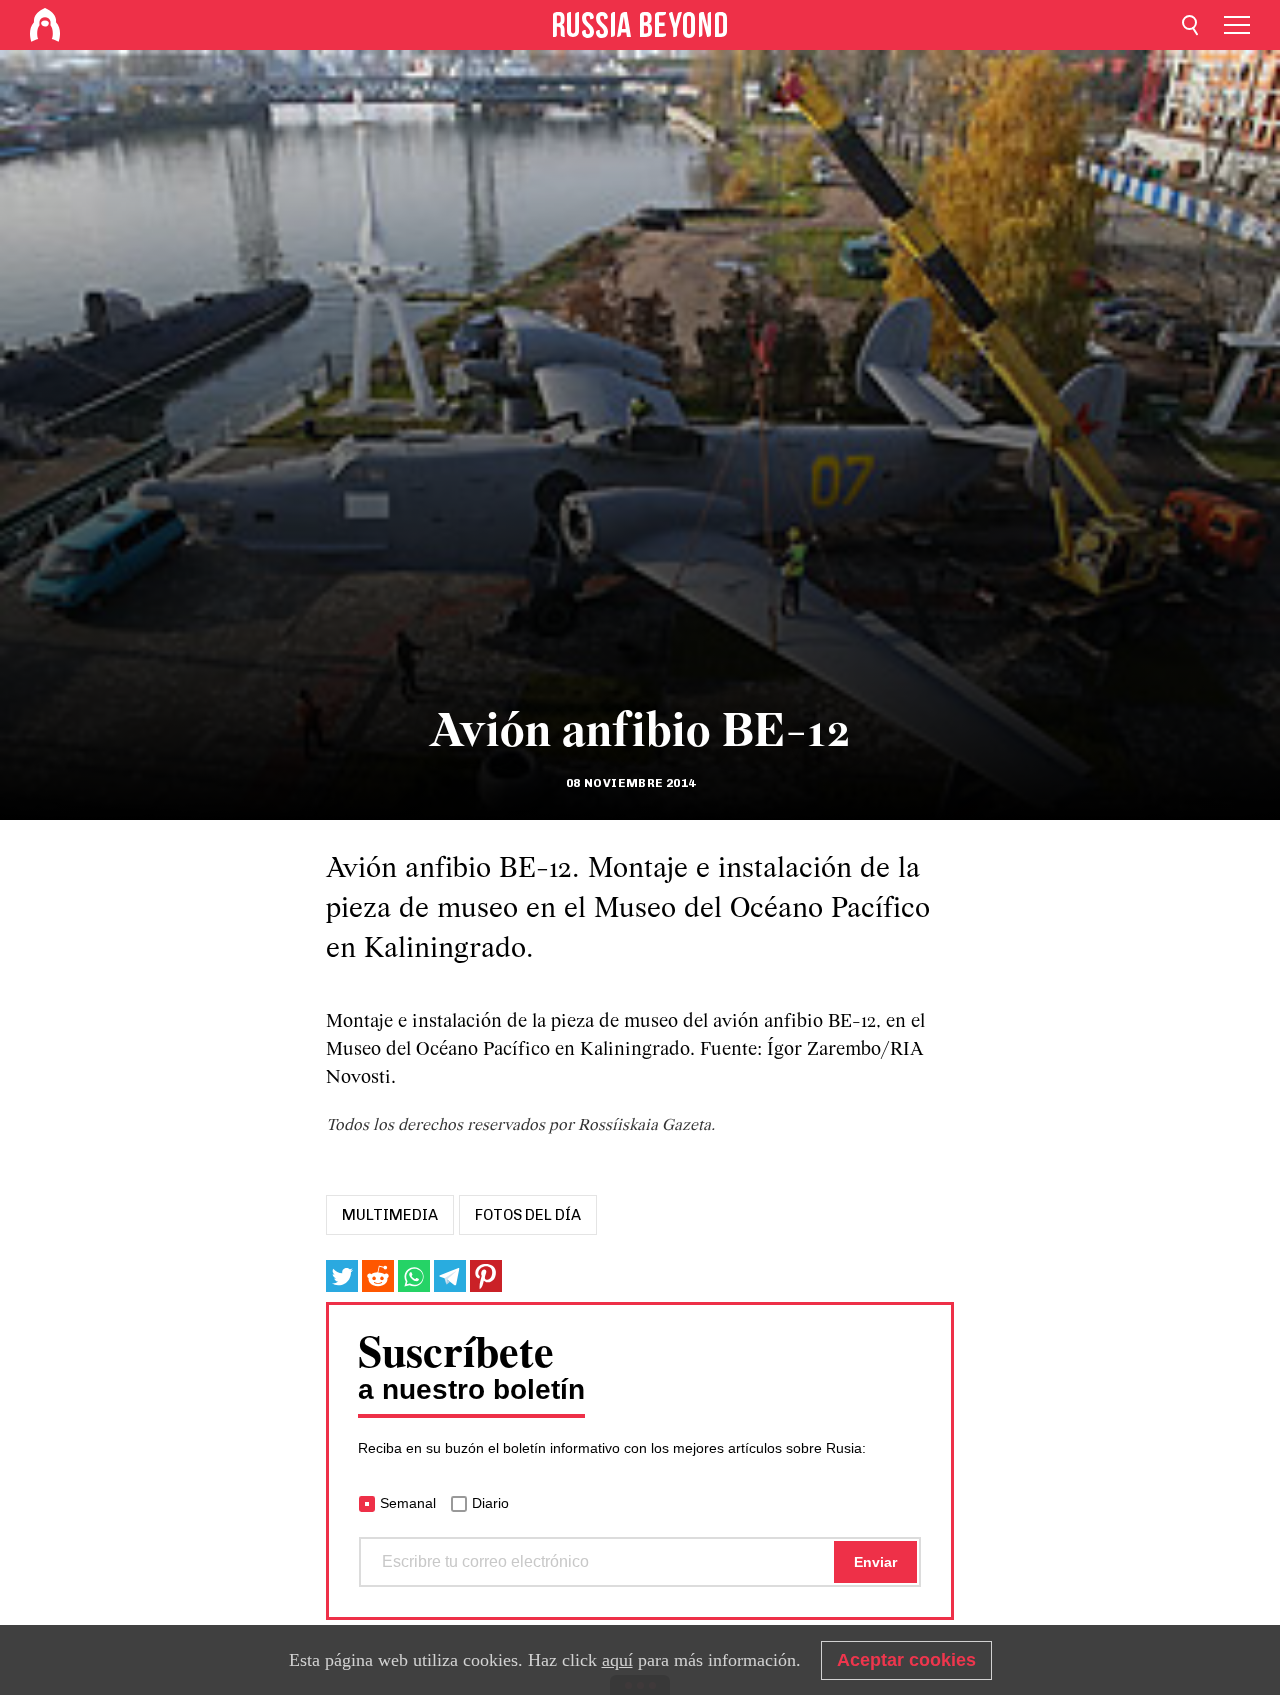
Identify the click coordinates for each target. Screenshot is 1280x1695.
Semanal (408, 1503)
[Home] (45, 25)
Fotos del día (528, 1215)
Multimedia (390, 1215)
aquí (617, 1660)
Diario (490, 1503)
